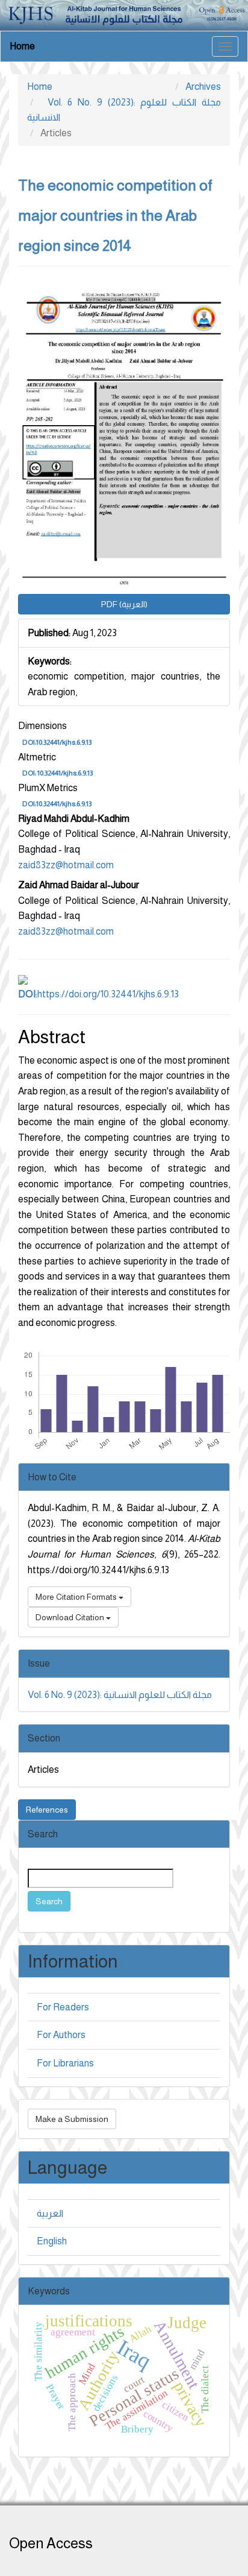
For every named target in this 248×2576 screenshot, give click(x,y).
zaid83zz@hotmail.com (66, 865)
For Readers (63, 2007)
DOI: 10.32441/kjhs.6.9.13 (57, 773)
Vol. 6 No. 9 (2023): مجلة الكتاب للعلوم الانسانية (120, 1695)
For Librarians (65, 2063)
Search (49, 1901)
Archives (203, 87)
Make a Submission (72, 2119)
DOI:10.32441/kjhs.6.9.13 (57, 742)
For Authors (61, 2035)
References (47, 1810)
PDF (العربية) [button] (124, 604)
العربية (50, 2213)
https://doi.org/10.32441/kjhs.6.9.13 (98, 994)
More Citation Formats (77, 1597)
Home (22, 46)
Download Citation (71, 1617)
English (52, 2241)
